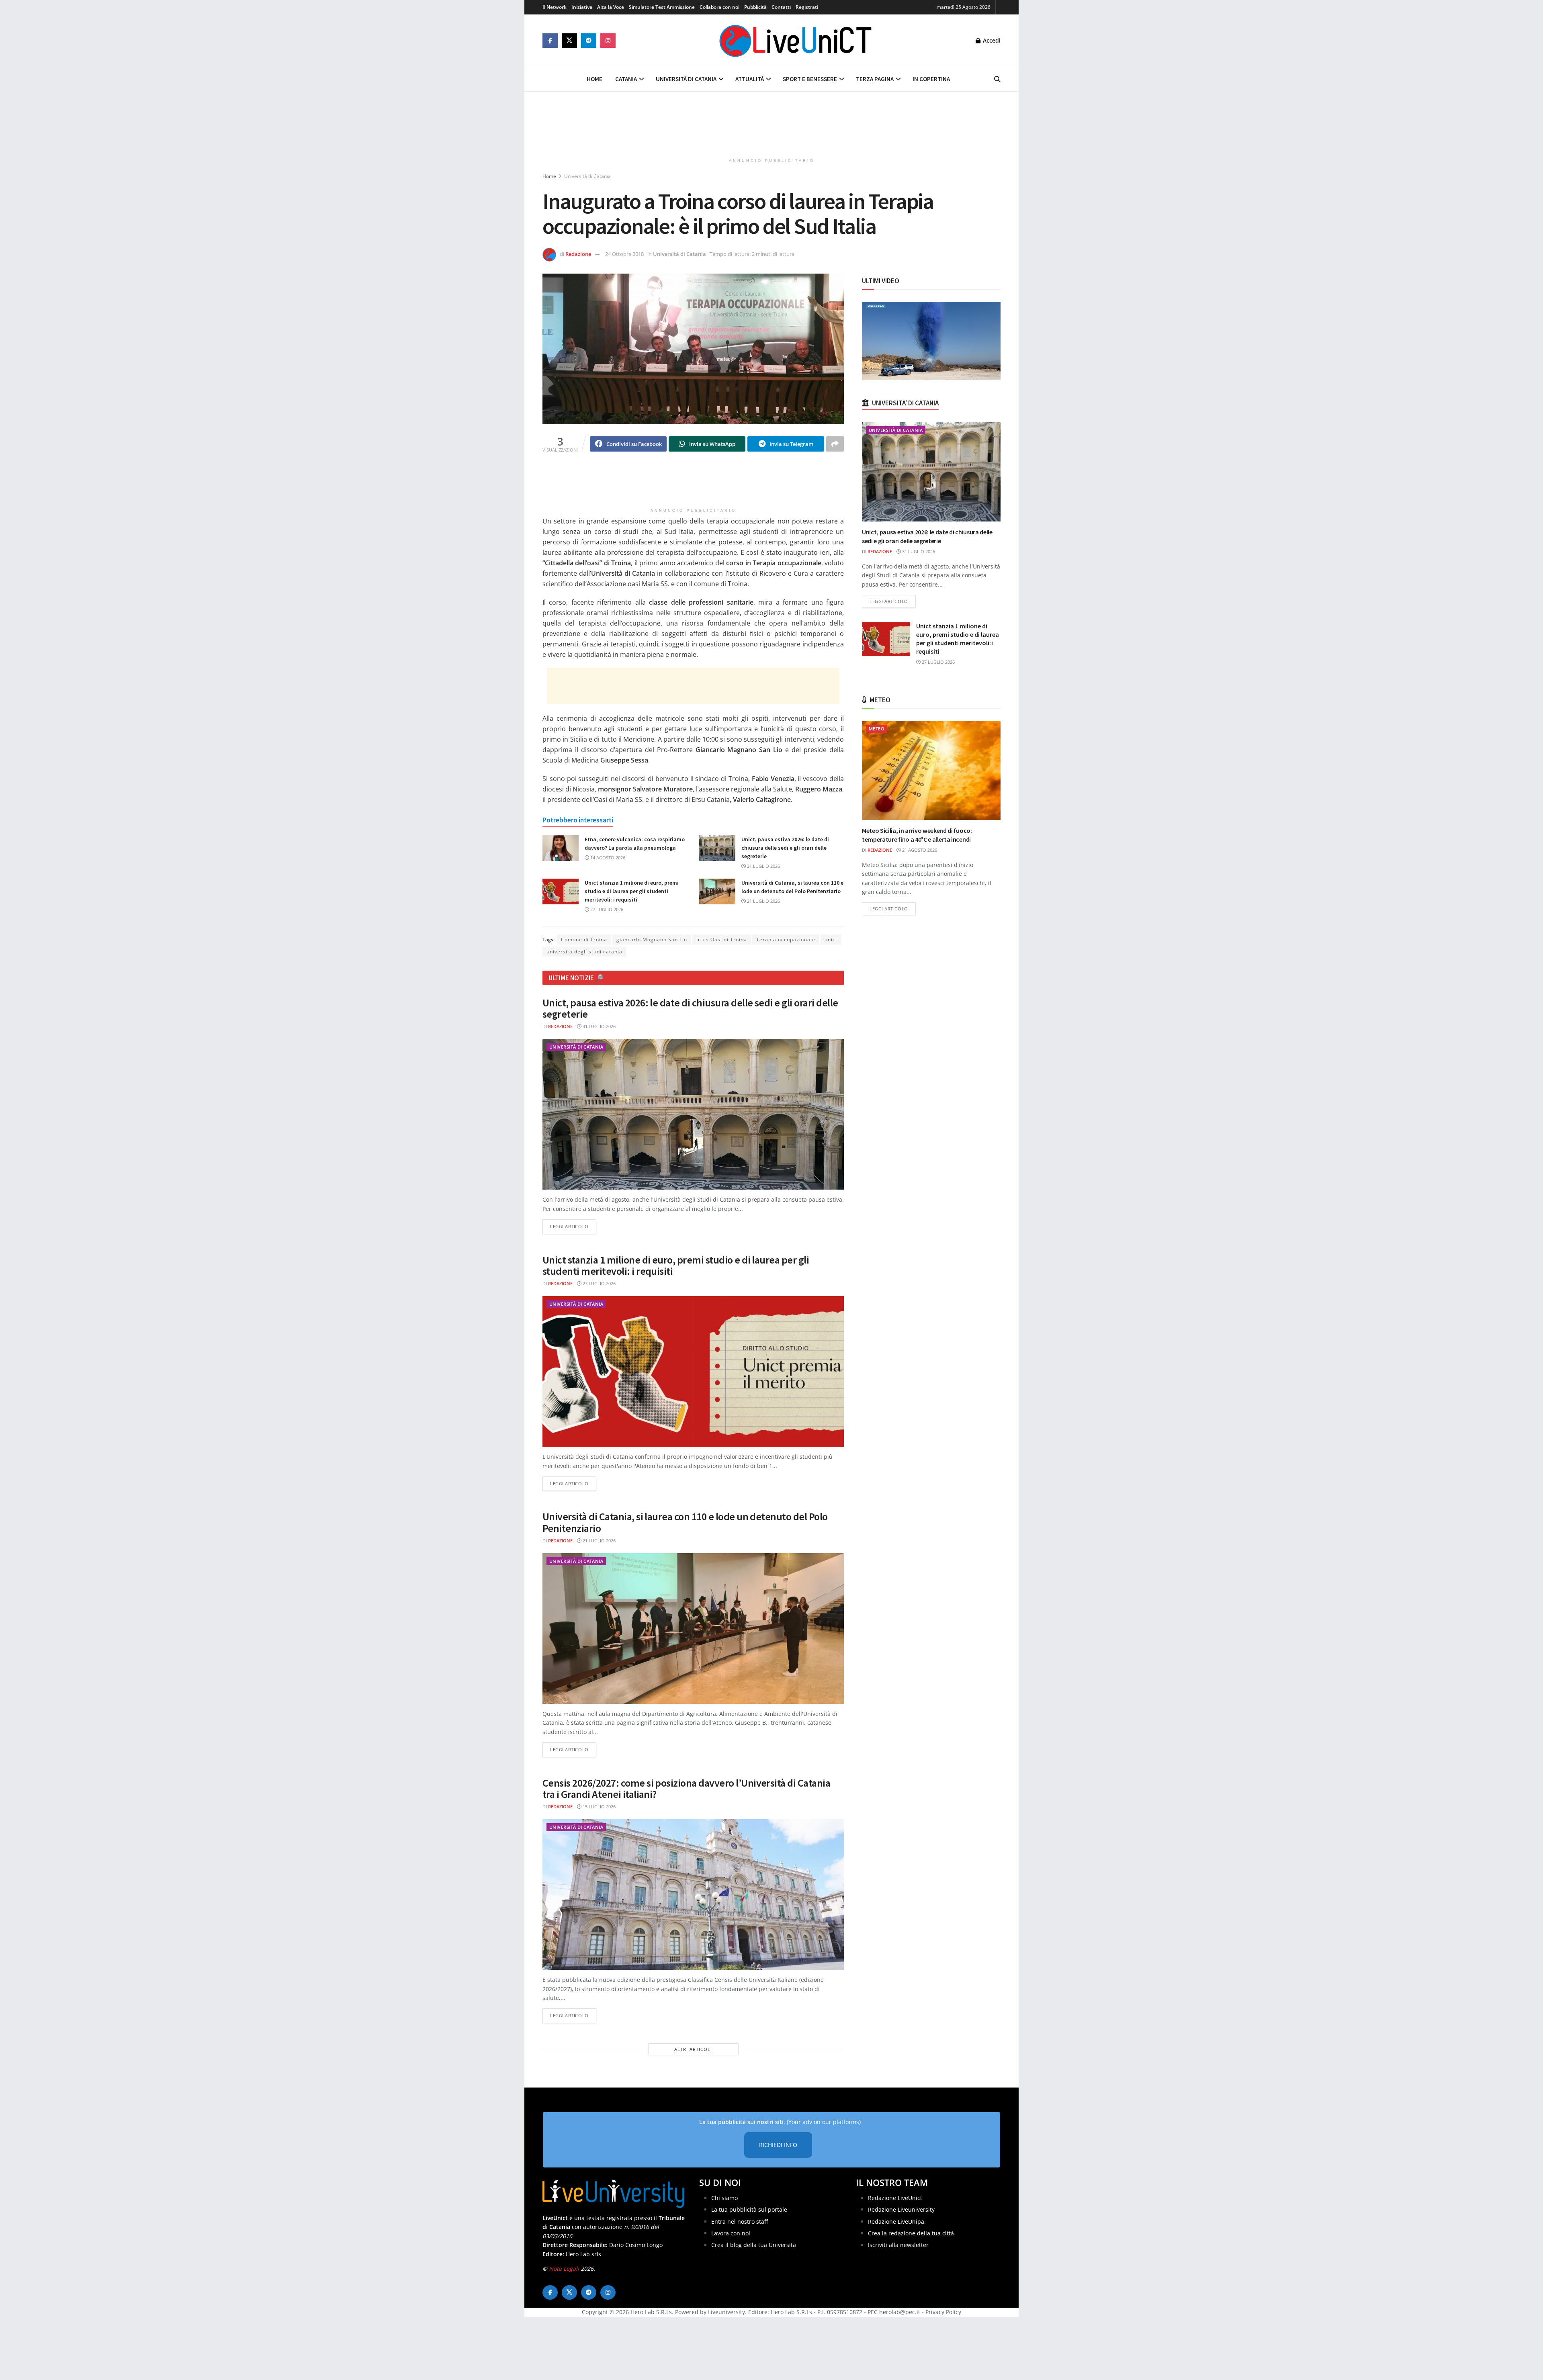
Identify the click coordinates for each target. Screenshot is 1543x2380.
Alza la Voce (611, 7)
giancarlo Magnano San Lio (652, 940)
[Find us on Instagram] (608, 41)
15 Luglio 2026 (599, 1806)
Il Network (555, 7)
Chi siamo (724, 2197)
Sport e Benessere (810, 79)
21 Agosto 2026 (919, 850)
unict (831, 940)
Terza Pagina (875, 79)
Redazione (578, 254)
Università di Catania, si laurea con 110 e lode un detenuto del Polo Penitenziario (685, 1522)
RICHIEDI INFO (778, 2145)
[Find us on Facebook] (550, 41)
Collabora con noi (719, 7)
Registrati (807, 7)
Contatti (781, 7)
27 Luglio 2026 (606, 909)
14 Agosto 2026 (607, 858)
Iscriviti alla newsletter (898, 2245)
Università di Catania (686, 79)
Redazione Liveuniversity (901, 2209)
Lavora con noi (731, 2233)
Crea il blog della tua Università (754, 2245)
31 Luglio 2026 (763, 866)
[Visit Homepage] (796, 41)
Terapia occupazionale (786, 940)
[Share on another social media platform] (835, 444)
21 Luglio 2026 (763, 901)
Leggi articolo (573, 1226)
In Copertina (931, 79)
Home (594, 79)
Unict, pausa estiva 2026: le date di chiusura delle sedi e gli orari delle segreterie (785, 848)
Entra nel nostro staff (740, 2221)
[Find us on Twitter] (569, 41)
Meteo (877, 729)
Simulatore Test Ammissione (662, 7)
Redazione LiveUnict (895, 2197)
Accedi (991, 40)
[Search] (997, 79)
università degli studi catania (584, 952)
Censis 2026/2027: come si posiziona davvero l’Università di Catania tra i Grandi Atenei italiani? (686, 1789)
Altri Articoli (693, 2049)
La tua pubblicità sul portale (749, 2209)
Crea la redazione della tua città (911, 2233)
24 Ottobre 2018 (624, 254)
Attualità (750, 79)
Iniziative (582, 7)
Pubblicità (755, 7)
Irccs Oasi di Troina (722, 940)
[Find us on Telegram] (589, 41)
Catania (626, 79)
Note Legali (564, 2269)
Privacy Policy (943, 2312)
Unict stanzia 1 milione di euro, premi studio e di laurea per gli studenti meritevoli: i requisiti (632, 891)
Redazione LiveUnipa (896, 2221)
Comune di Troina (584, 940)
